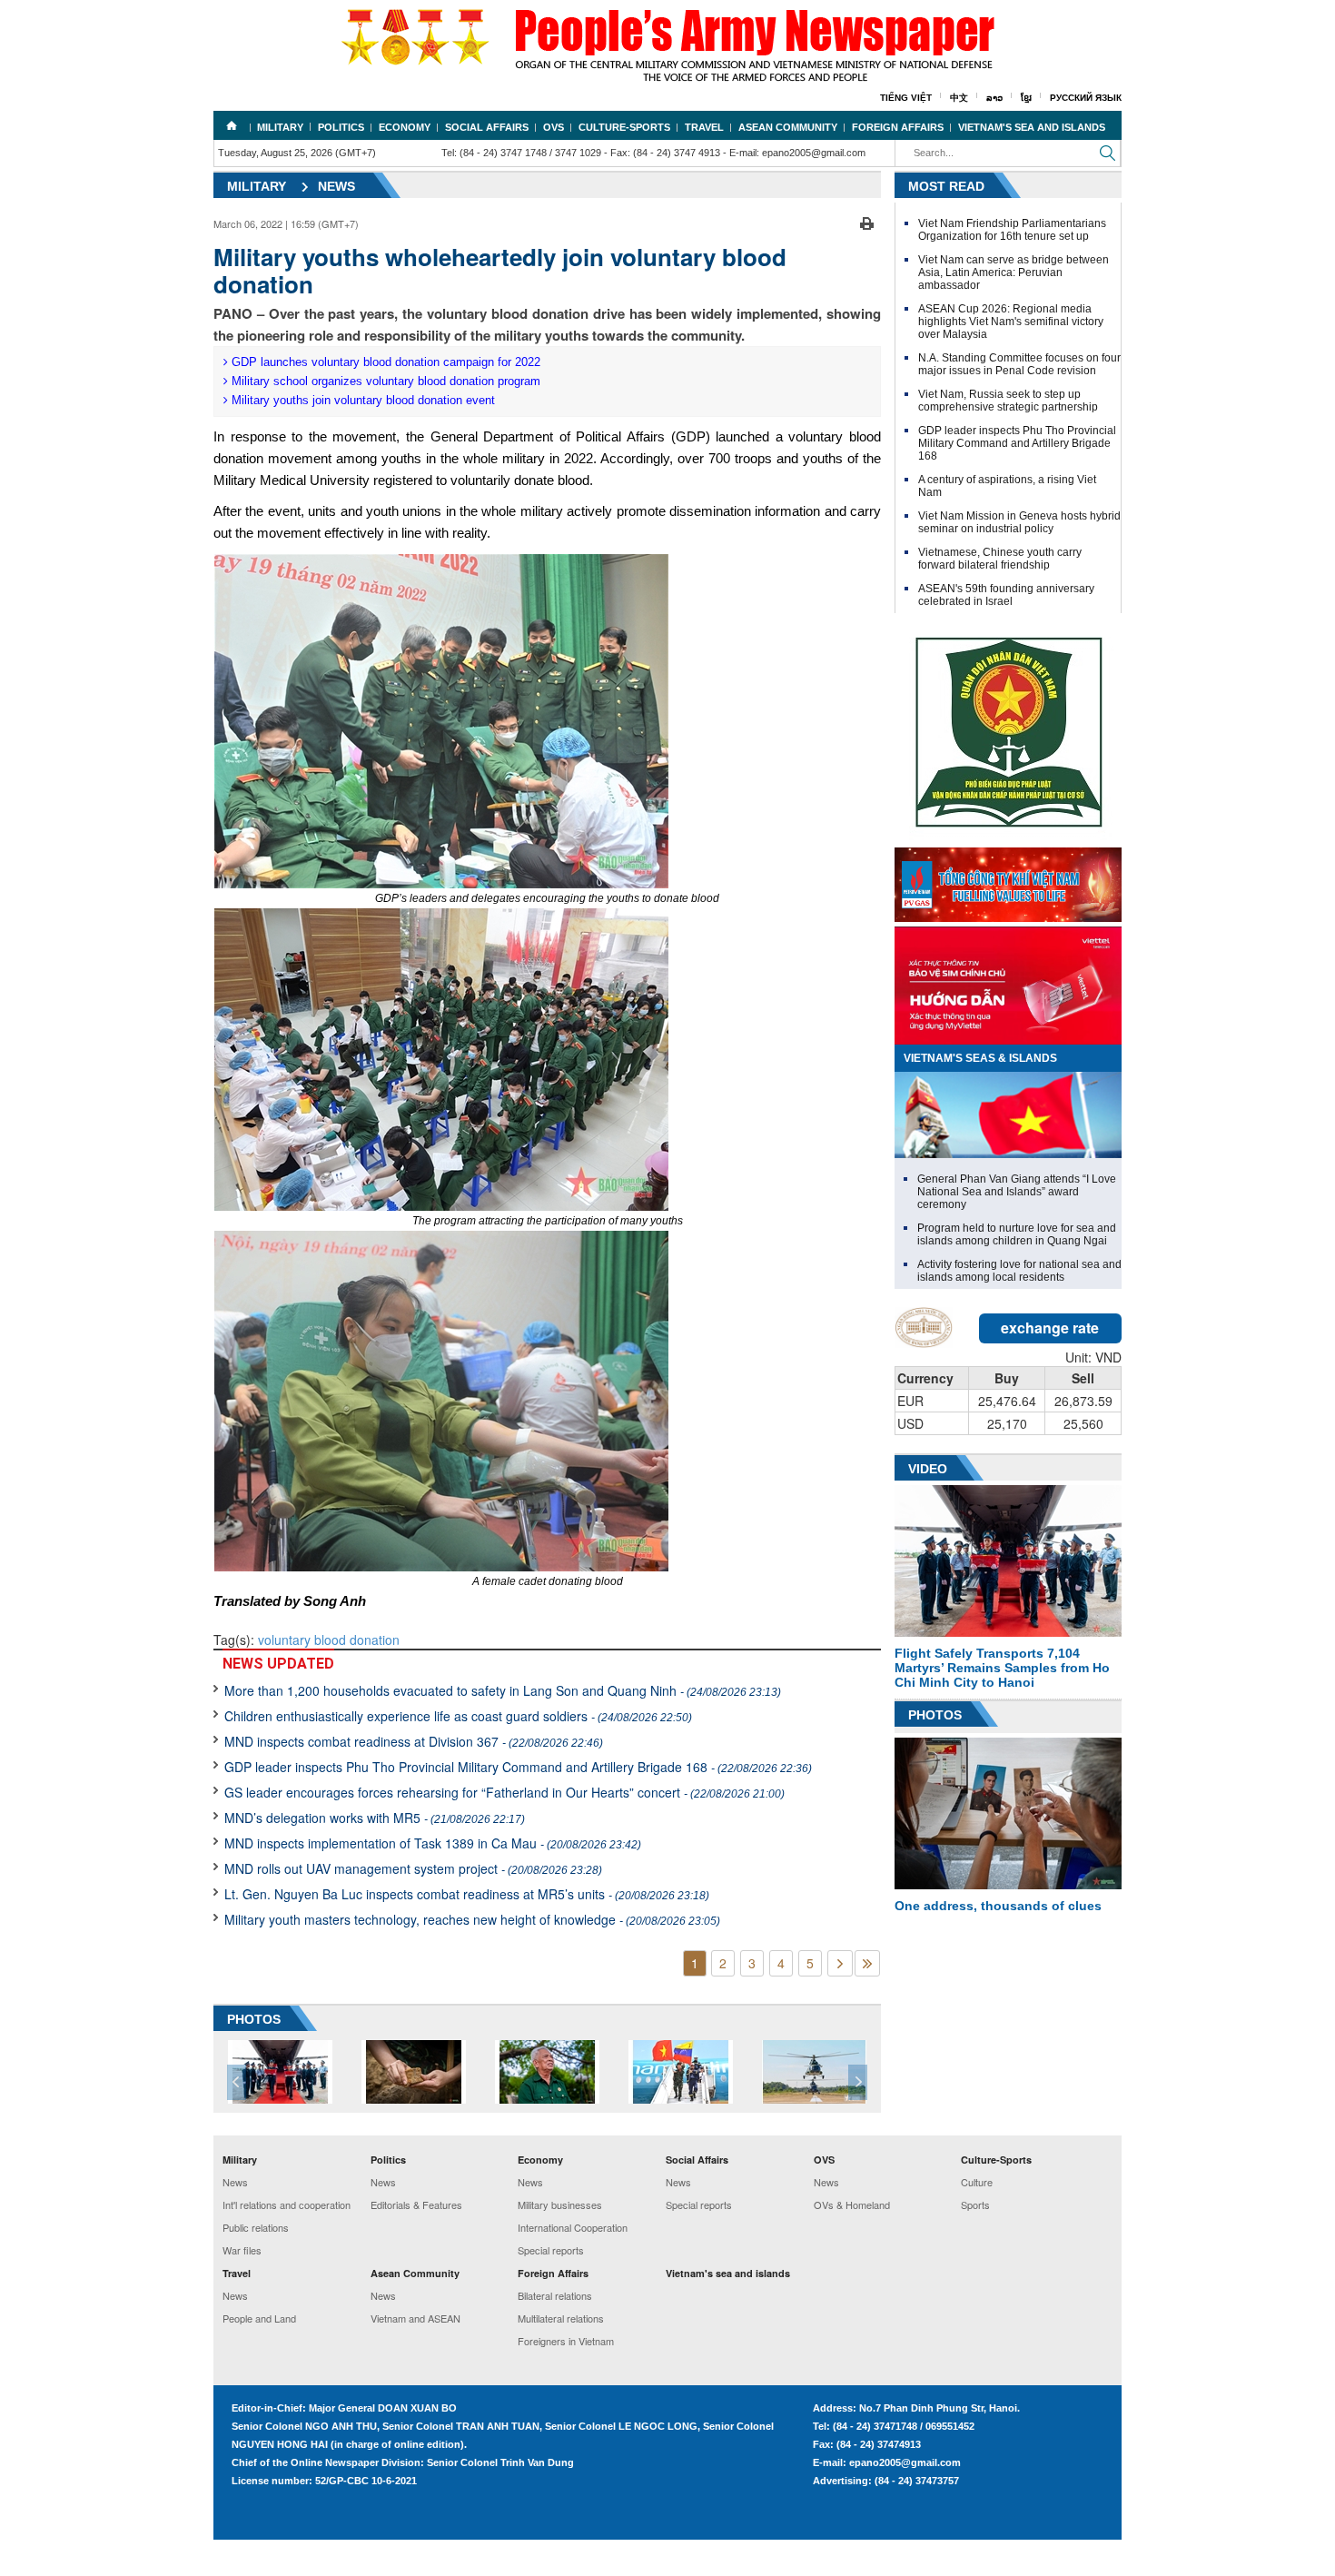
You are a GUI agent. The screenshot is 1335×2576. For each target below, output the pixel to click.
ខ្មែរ (1026, 98)
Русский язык (1086, 98)
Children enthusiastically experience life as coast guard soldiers (458, 1716)
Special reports (551, 2250)
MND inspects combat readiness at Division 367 (414, 1741)
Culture (977, 2182)
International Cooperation (573, 2227)
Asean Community (788, 127)
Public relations (256, 2227)
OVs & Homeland (852, 2204)
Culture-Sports (624, 127)
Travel (704, 127)
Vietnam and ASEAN (415, 2318)
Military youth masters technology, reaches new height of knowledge (472, 1919)
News (336, 186)
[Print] (867, 222)
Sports (975, 2204)
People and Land (259, 2318)
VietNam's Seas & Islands (980, 1058)
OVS (554, 127)
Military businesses (560, 2204)
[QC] (1008, 880)
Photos (935, 1715)
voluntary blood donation (329, 1640)
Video (928, 1469)
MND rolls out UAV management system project (413, 1868)
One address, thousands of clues (998, 1906)
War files (242, 2250)
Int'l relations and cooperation (287, 2204)
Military (280, 127)
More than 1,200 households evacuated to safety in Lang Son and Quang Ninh (503, 1690)
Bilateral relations (555, 2295)
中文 (959, 98)
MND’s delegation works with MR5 (375, 1818)
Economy (405, 127)
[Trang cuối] (867, 1963)
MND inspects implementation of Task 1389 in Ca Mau (433, 1843)
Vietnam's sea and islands (1032, 127)
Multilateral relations (561, 2318)
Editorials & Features (416, 2204)
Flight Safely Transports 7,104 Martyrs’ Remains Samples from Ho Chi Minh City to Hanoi (1002, 1668)
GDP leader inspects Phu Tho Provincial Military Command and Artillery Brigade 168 (518, 1767)
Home (232, 125)
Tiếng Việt (906, 98)
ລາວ (994, 98)
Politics (341, 127)
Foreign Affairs (898, 127)
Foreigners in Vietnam (566, 2341)
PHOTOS (254, 2019)
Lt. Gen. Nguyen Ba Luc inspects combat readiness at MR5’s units (467, 1894)
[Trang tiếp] (840, 1963)
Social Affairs (487, 127)
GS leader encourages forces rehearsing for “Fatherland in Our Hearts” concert (504, 1792)
